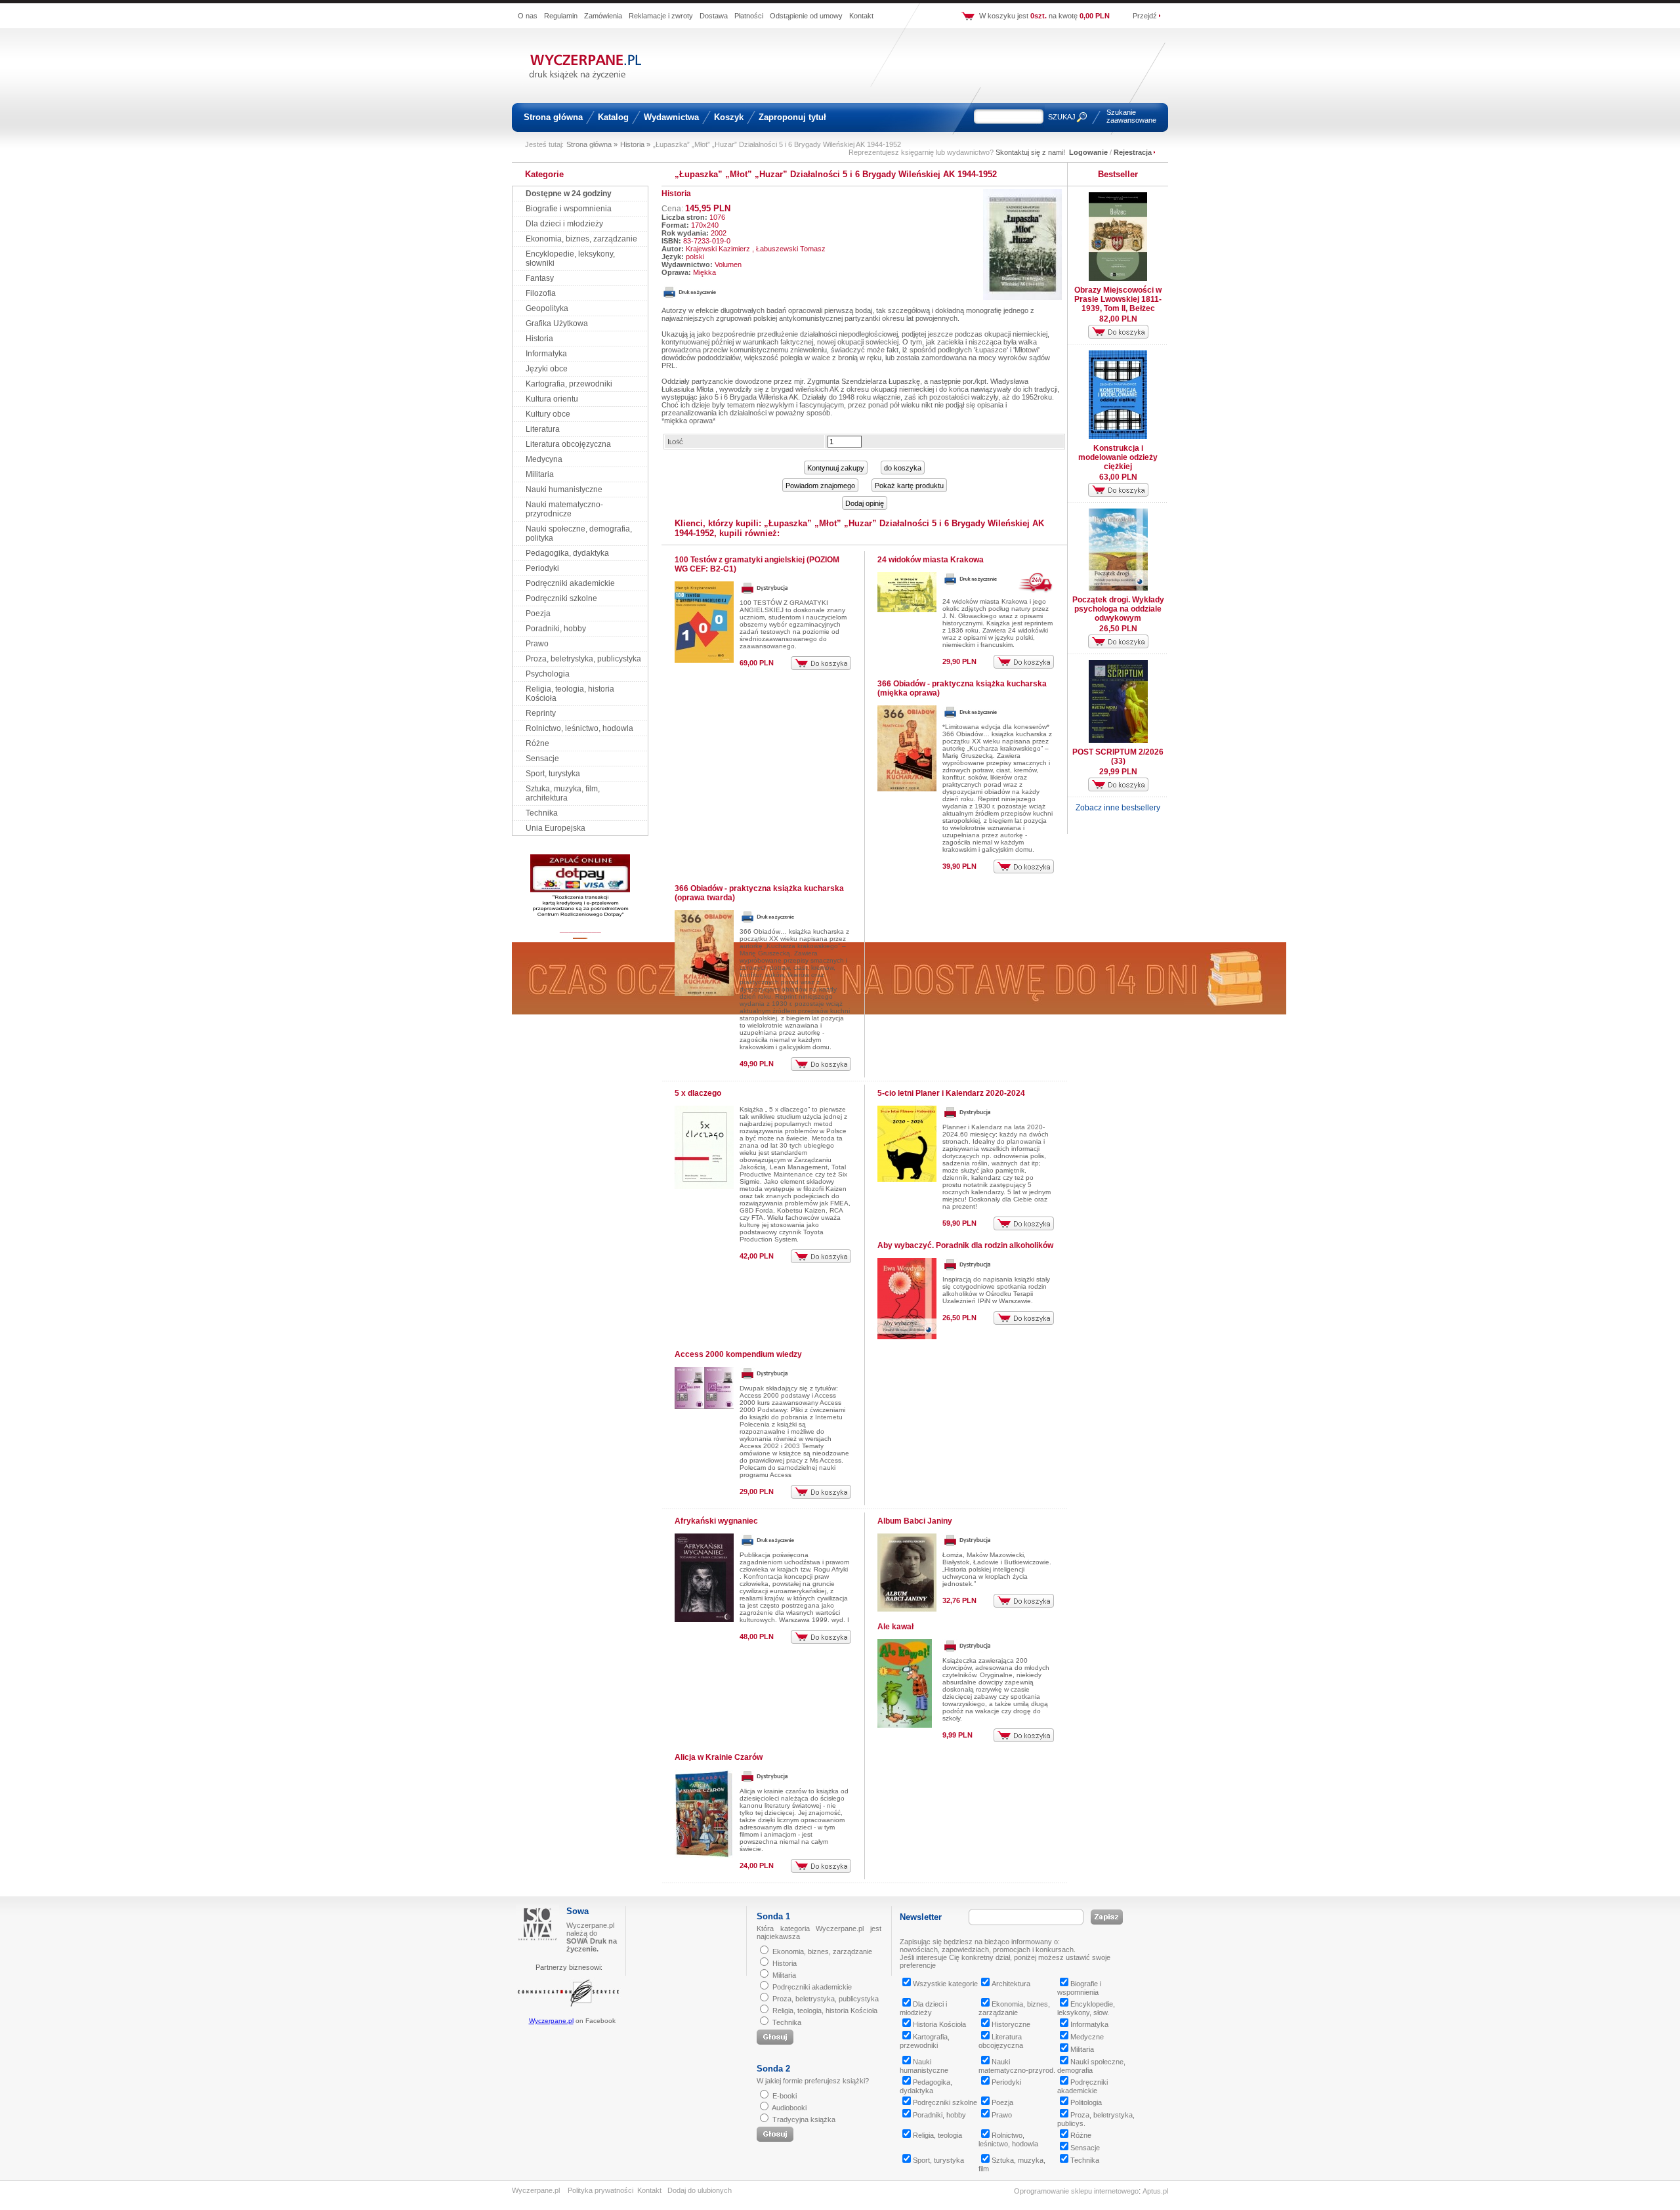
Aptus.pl (1155, 2191)
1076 (717, 217)
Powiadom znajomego (820, 486)
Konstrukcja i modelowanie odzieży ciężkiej (1118, 457)
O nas (528, 16)
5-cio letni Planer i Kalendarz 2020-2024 (951, 1093)
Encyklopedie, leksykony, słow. (1086, 2008)
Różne (537, 743)
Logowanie (1088, 152)
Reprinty (541, 713)
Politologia (1086, 2102)
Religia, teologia (937, 2135)
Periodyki (542, 568)
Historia (539, 339)
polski (695, 257)
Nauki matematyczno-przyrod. (1017, 2066)
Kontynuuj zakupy (836, 468)
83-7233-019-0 (707, 241)
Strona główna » (592, 144)
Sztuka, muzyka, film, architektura (563, 793)
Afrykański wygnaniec (716, 1521)
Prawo (537, 644)
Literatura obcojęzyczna (568, 444)
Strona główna (553, 117)
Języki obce (547, 369)
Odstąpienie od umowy (806, 16)
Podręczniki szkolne (561, 598)
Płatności (749, 16)
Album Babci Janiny (915, 1521)
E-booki (785, 2096)
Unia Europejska (556, 828)
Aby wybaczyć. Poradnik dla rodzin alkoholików (965, 1245)
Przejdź (1145, 16)
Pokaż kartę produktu (909, 486)
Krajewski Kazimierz (718, 249)
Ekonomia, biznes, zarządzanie (581, 239)
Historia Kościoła (939, 2024)
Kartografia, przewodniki (569, 384)
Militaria (540, 474)
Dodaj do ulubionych (700, 2190)
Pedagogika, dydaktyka (567, 553)
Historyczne (1011, 2024)
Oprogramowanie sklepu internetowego (1076, 2191)
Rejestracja (1133, 152)
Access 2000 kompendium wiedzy (738, 1354)
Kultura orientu (552, 399)
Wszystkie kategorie (945, 1984)
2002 (719, 233)
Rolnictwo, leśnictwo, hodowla (579, 728)
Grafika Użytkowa (557, 323)
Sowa (577, 1911)
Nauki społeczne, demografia (1091, 2066)
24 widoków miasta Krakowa (931, 560)
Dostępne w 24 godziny (569, 194)
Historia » (635, 144)
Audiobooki (789, 2108)
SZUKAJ (1062, 117)
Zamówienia (603, 16)
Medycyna (544, 459)
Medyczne (1087, 2037)
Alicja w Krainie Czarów (719, 1757)
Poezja (538, 614)
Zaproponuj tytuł (792, 117)
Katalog (613, 117)
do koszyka (903, 468)
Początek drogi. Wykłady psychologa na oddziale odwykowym (1118, 609)
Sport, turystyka (553, 774)
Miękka (704, 272)
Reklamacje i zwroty (661, 16)
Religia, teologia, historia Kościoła (825, 2011)
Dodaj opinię (865, 503)
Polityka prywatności (600, 2190)
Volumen (728, 264)
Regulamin (561, 16)
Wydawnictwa (671, 117)
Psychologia (548, 674)
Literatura (543, 429)
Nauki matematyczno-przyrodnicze (564, 509)
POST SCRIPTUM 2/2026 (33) (1118, 757)
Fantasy (540, 278)
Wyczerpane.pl (551, 2021)
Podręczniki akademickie (570, 583)
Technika (542, 813)
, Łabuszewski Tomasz (789, 249)
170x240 (705, 225)
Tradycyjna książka (804, 2119)
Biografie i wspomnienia (569, 209)
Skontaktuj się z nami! (1030, 152)
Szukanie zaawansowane (1131, 116)
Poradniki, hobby (556, 629)
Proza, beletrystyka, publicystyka (583, 659)
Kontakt (861, 16)
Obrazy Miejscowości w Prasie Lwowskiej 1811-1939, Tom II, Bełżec (1118, 299)
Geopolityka (547, 308)
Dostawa (714, 16)
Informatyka (546, 354)
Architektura (1011, 1984)
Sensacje (542, 759)
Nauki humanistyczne (564, 490)
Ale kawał (895, 1627)
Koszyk (729, 117)
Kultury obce (548, 414)
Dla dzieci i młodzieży (564, 224)
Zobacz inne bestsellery (1118, 808)
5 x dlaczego (698, 1093)
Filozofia (541, 293)
